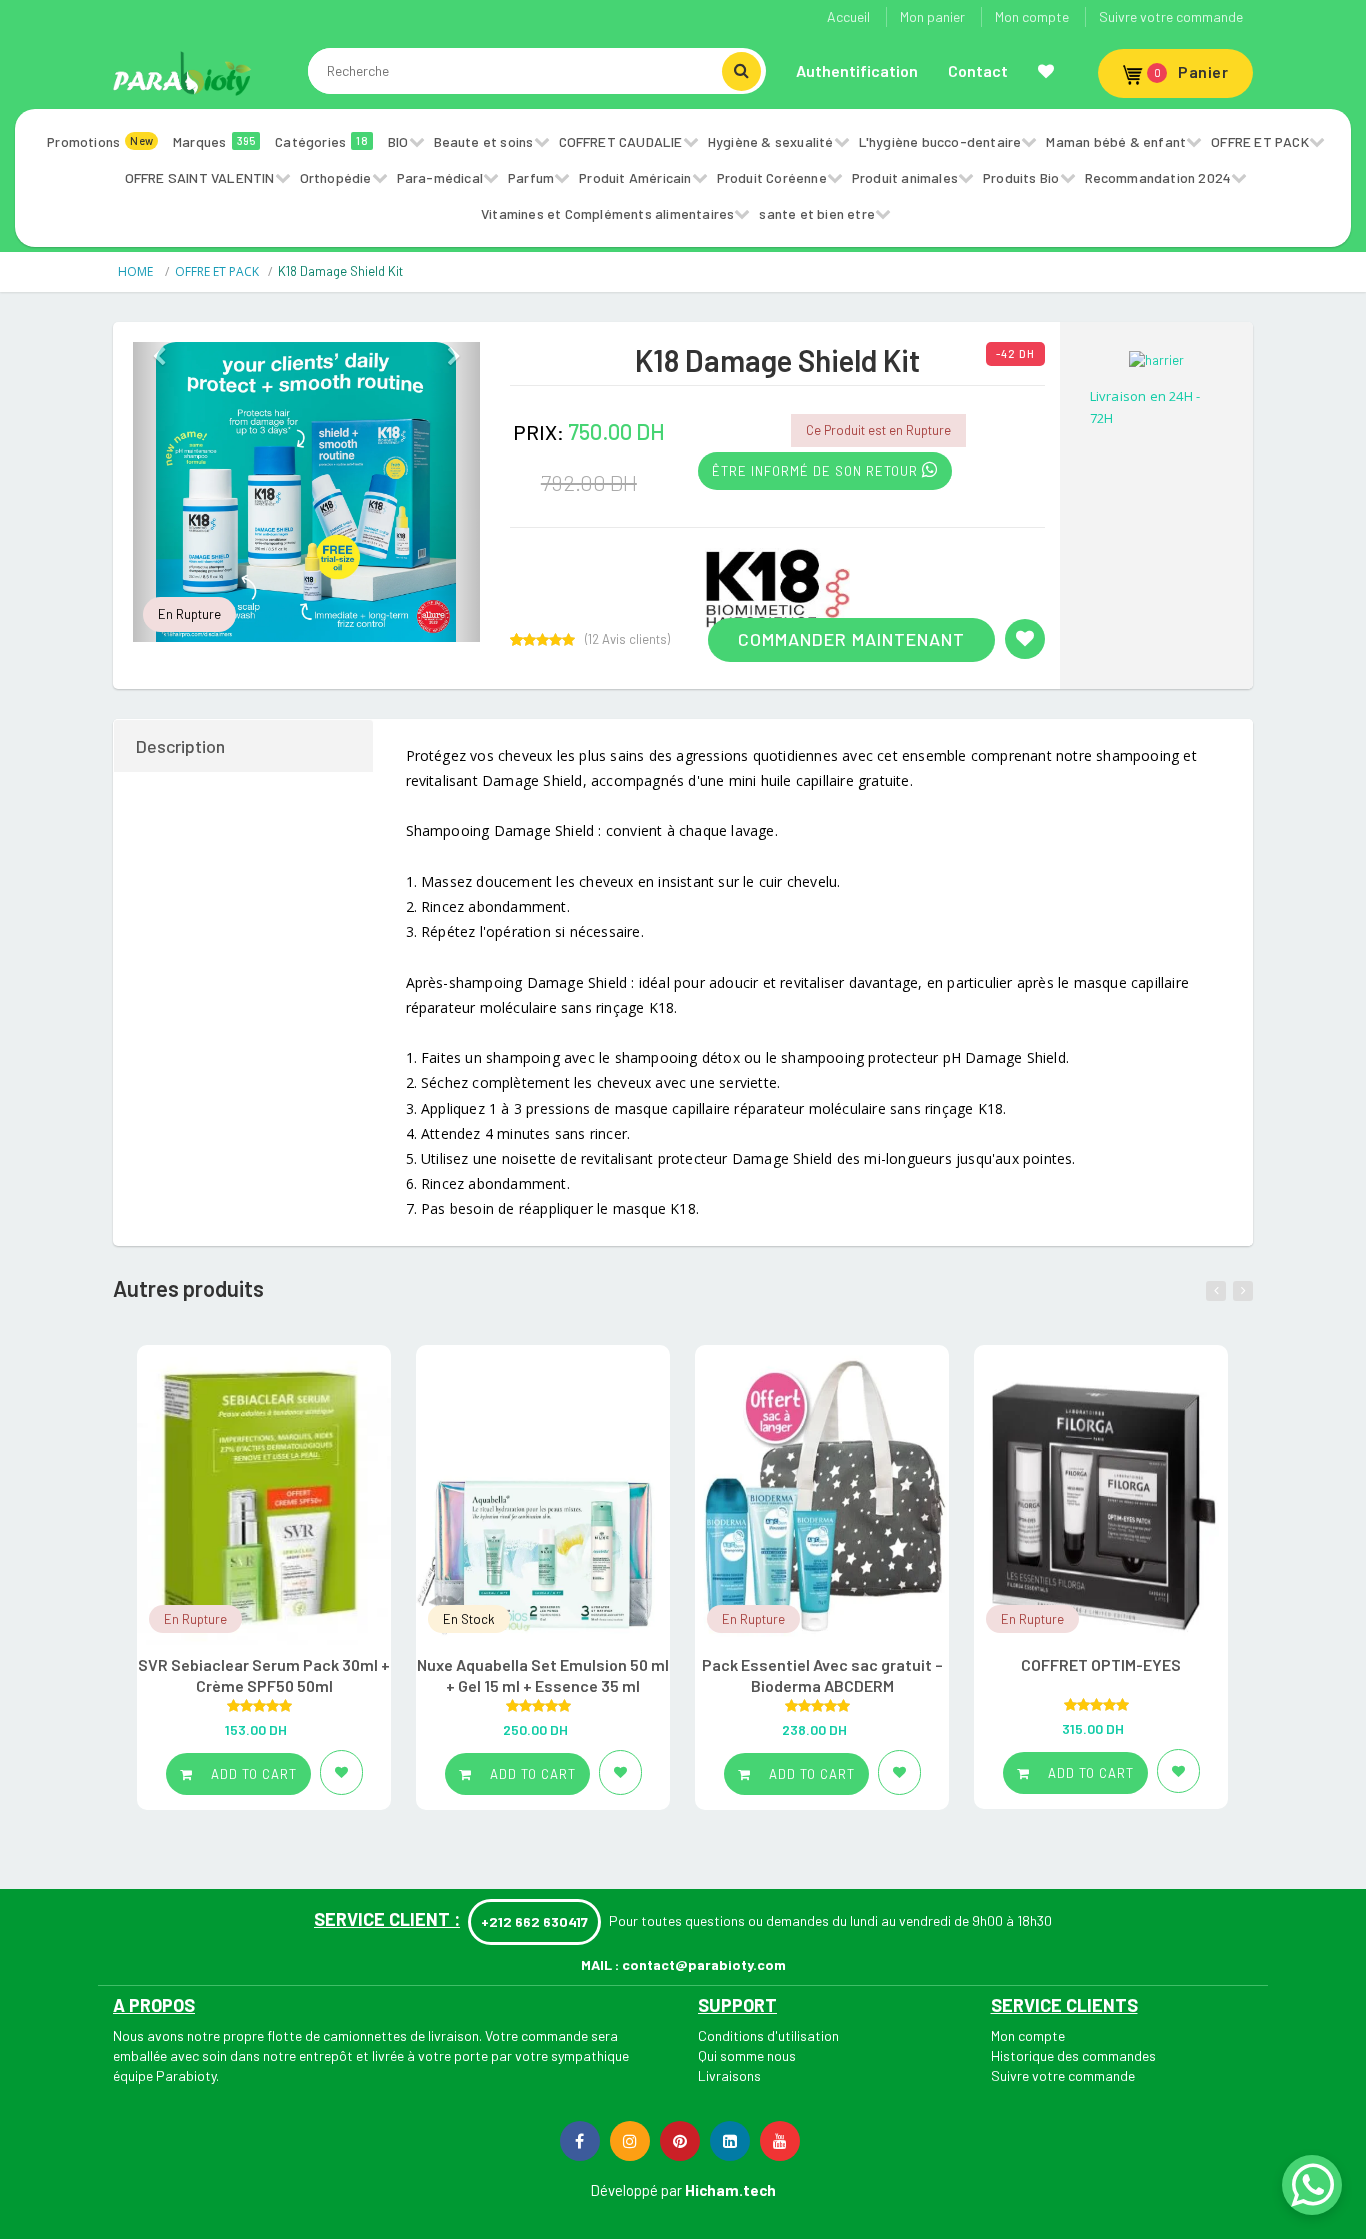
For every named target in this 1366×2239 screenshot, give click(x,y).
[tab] (244, 746)
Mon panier (932, 16)
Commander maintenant (851, 639)
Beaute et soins (484, 141)
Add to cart (252, 1774)
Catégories (321, 141)
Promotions (100, 141)
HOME (137, 271)
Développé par (636, 2190)
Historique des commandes (1073, 2055)
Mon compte (1032, 16)
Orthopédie (336, 177)
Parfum (531, 177)
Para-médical (440, 177)
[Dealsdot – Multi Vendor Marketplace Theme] (183, 73)
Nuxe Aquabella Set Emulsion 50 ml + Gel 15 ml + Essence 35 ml (543, 1675)
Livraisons (729, 2075)
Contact (978, 70)
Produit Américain (635, 177)
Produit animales (905, 177)
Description (180, 746)
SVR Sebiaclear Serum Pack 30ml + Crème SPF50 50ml (264, 1675)
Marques (214, 141)
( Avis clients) (627, 639)
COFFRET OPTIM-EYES (1101, 1664)
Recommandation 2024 (1158, 177)
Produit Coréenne (772, 177)
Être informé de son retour (817, 471)
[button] (159, 492)
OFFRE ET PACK (1260, 141)
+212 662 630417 (534, 1921)
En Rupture (189, 614)
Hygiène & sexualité (771, 141)
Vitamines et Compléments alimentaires (607, 213)
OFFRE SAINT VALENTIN (200, 177)
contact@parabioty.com (704, 1964)
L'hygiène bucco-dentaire (940, 141)
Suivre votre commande (1171, 16)
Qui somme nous (747, 2055)
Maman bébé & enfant (1116, 141)
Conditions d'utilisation (768, 2035)
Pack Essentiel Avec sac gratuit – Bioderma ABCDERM (822, 1675)
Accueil (848, 16)
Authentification (857, 70)
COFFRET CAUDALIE (621, 141)
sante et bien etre (817, 213)
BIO (398, 141)
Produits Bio (1021, 177)
